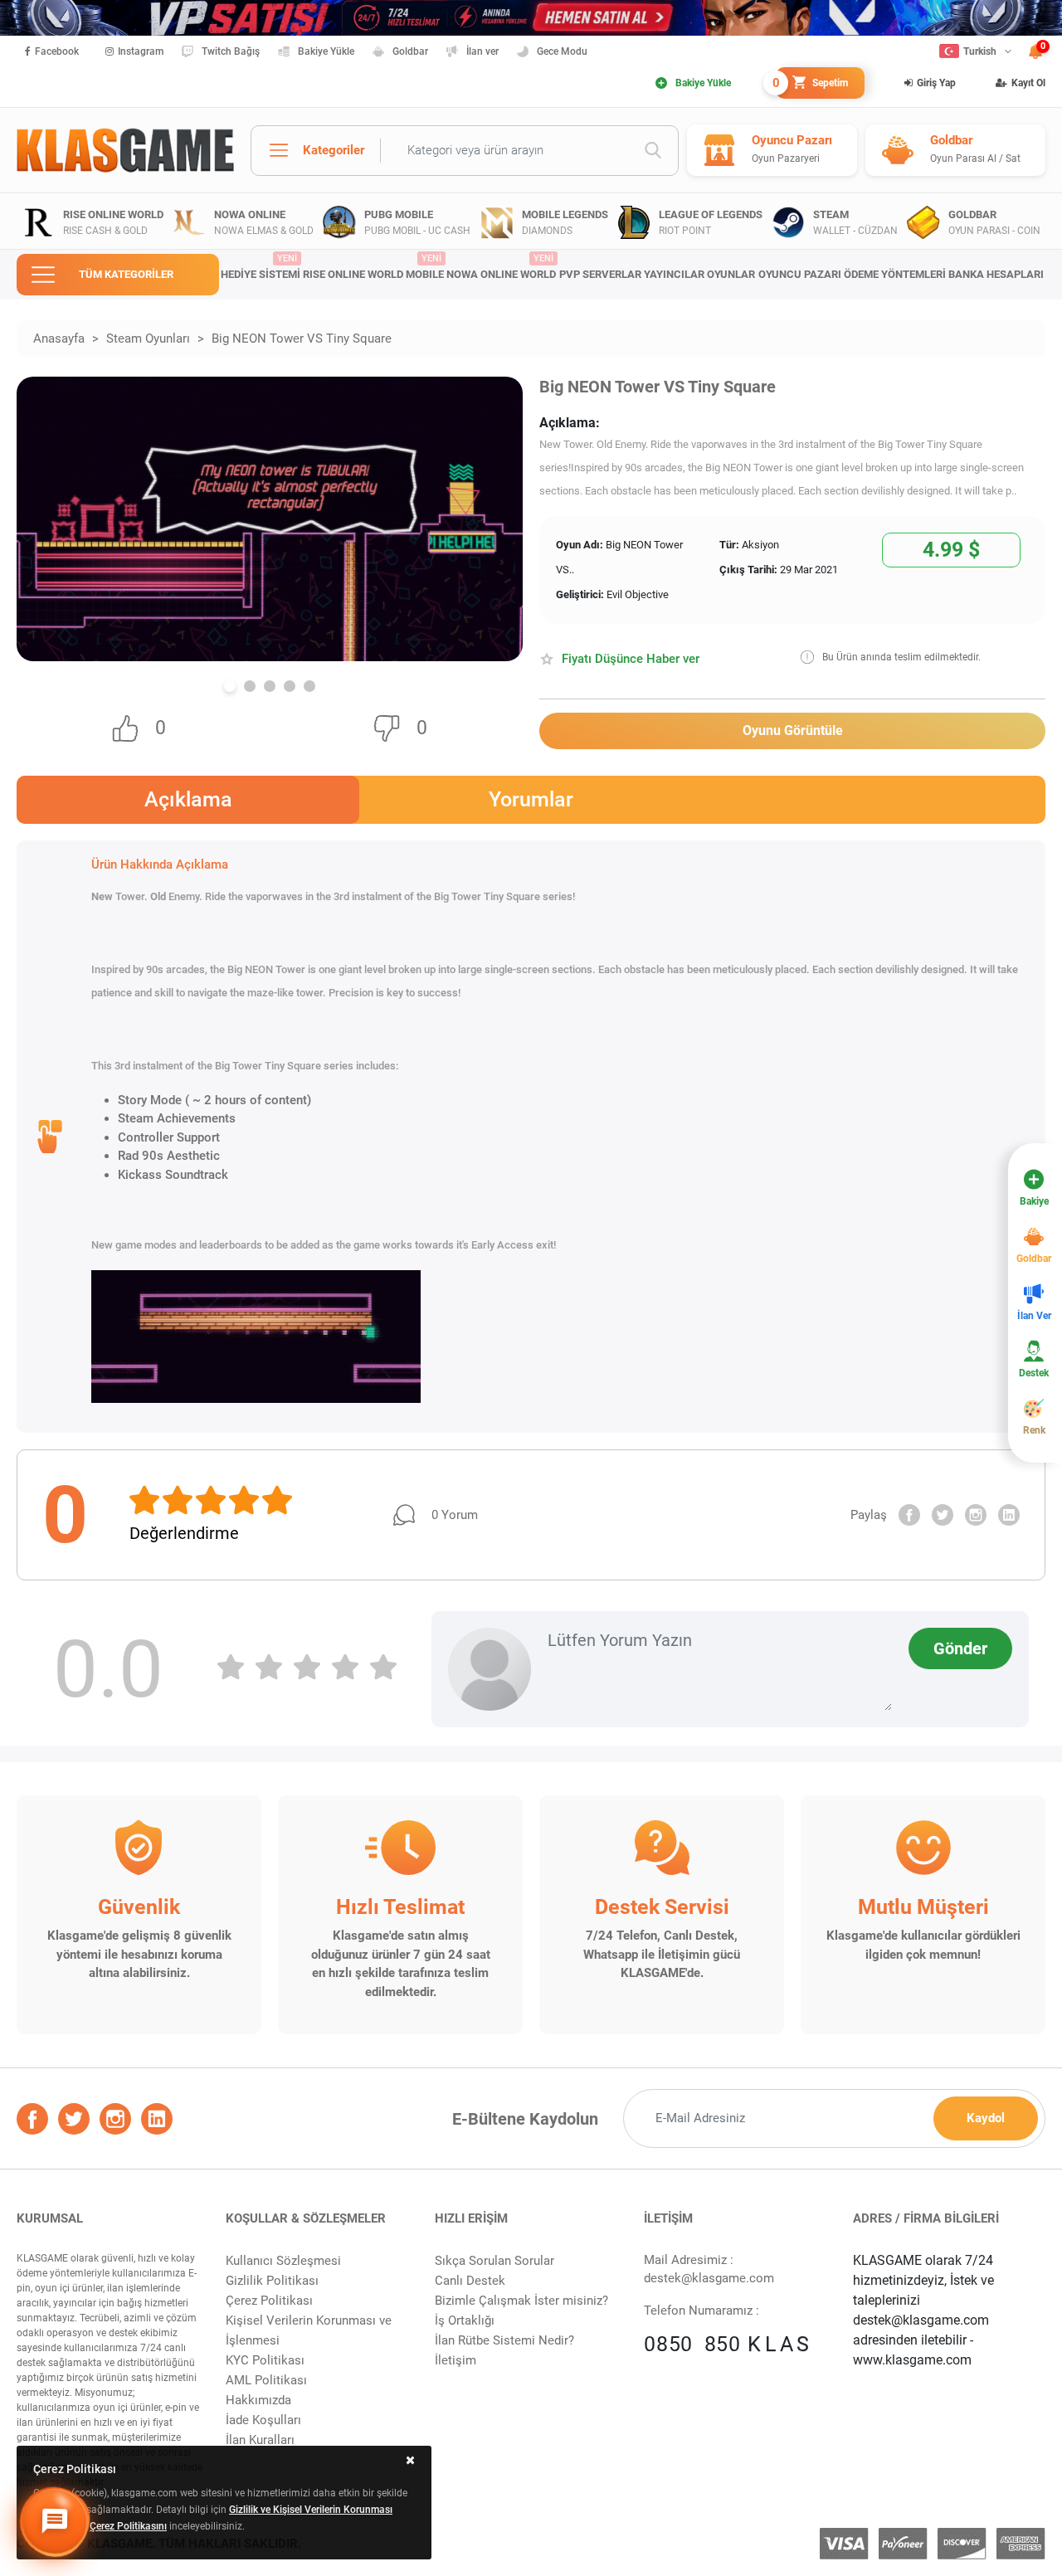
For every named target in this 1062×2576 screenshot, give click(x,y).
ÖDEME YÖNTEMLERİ (895, 274)
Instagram (141, 51)
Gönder (960, 1648)
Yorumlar (531, 799)
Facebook (57, 51)
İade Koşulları (263, 2420)
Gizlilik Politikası (272, 2281)
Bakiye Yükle (326, 51)
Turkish (980, 51)
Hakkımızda (258, 2400)
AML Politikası (266, 2380)
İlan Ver (1034, 1316)
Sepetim (812, 83)
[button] (230, 686)
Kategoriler (334, 150)
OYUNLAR (731, 274)
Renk (1034, 1430)
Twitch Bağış (231, 51)
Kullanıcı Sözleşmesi (283, 2261)
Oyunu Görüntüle (793, 730)
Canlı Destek (470, 2281)
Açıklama (188, 799)
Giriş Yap (936, 83)
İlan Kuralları (260, 2440)
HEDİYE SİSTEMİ (261, 267)
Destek (1034, 1373)
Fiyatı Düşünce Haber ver (631, 659)
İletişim (455, 2360)
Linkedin (1009, 1515)
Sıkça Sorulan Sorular (494, 2261)
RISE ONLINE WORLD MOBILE (373, 267)
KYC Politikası (265, 2360)
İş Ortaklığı (465, 2320)
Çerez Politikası (269, 2301)
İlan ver (482, 51)
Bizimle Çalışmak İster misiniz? (521, 2301)
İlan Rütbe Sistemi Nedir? (504, 2340)
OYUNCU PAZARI (800, 274)
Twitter (943, 1515)
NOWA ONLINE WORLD (501, 267)
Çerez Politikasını (128, 2526)
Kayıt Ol (1028, 83)
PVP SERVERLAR (600, 274)
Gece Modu (562, 51)
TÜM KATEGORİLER (126, 274)
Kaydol (986, 2118)
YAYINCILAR (674, 274)
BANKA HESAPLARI (996, 274)
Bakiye (1034, 1201)
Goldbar (410, 51)
